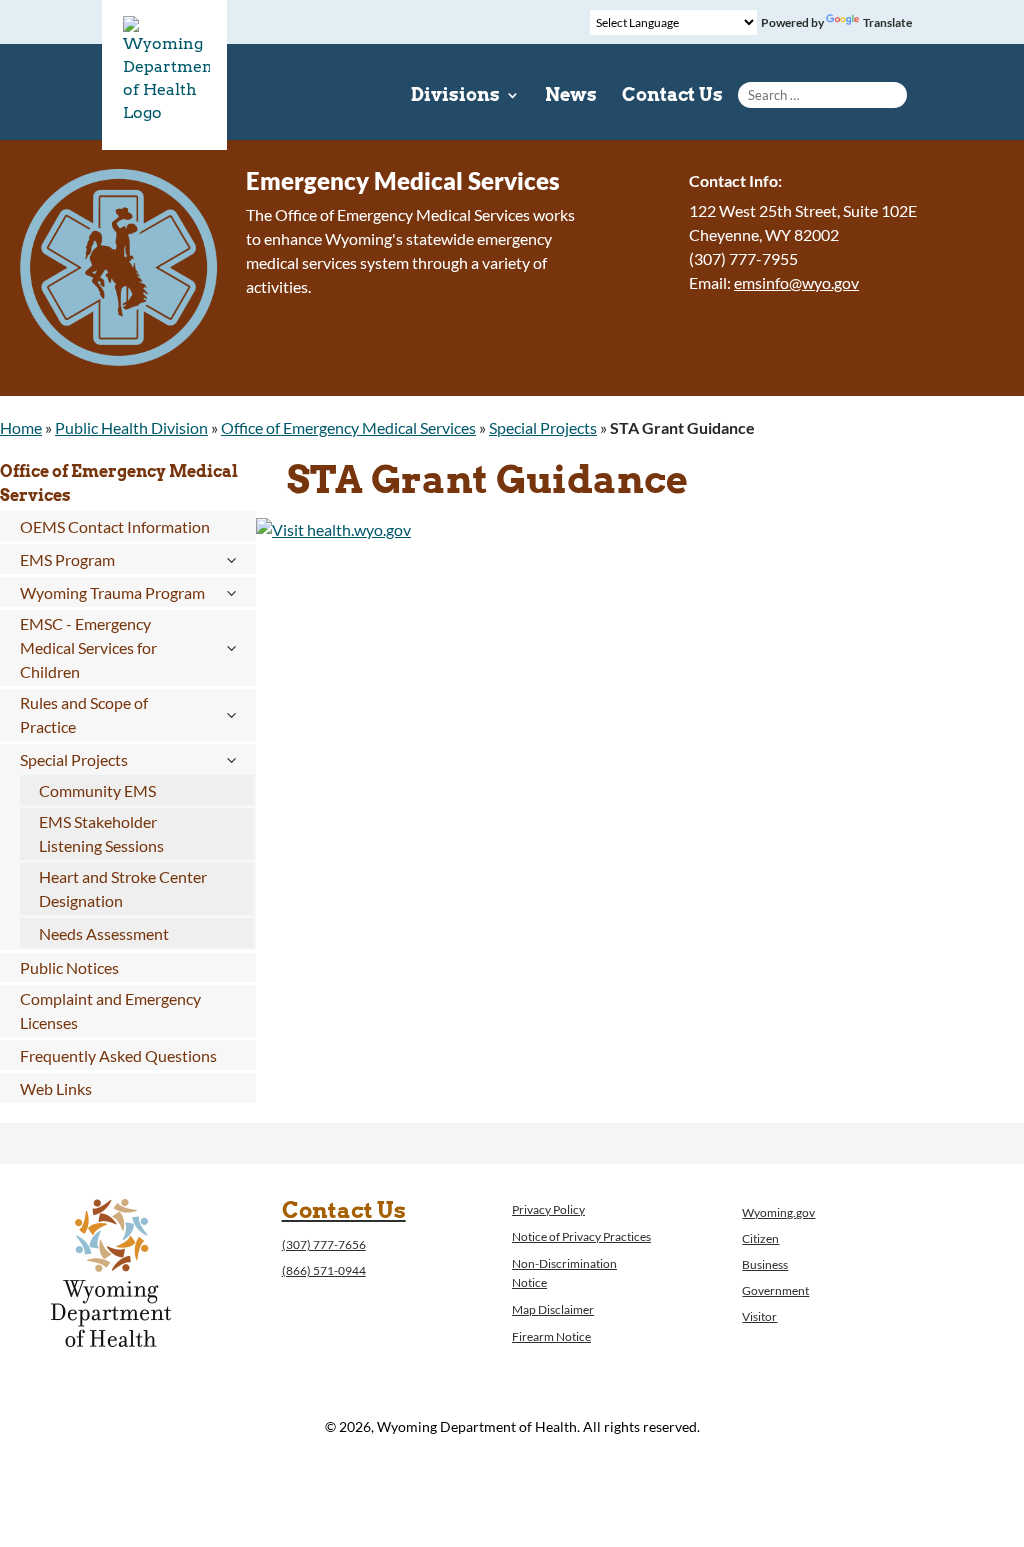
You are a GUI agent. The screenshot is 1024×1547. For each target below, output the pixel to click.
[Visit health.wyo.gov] (333, 529)
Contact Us (672, 96)
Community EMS (97, 790)
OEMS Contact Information (115, 526)
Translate (887, 22)
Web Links (56, 1088)
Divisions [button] (455, 96)
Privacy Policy (548, 1209)
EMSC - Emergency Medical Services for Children (88, 647)
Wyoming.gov (778, 1212)
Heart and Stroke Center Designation (123, 888)
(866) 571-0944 (324, 1270)
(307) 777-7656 (324, 1244)
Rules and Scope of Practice (84, 714)
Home (21, 427)
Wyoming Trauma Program (112, 592)
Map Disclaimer (553, 1309)
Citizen (760, 1238)
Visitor (759, 1316)
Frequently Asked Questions (118, 1055)
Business (765, 1264)
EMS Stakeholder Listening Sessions (101, 833)
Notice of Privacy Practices (581, 1236)
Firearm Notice (551, 1336)
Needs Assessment (104, 933)
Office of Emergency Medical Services (348, 427)
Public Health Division (131, 427)
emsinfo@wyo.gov (796, 282)
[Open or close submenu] (230, 560)
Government (775, 1290)
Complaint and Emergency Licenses (110, 1010)
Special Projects (543, 427)
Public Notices (69, 967)
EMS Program (67, 559)
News (571, 96)
